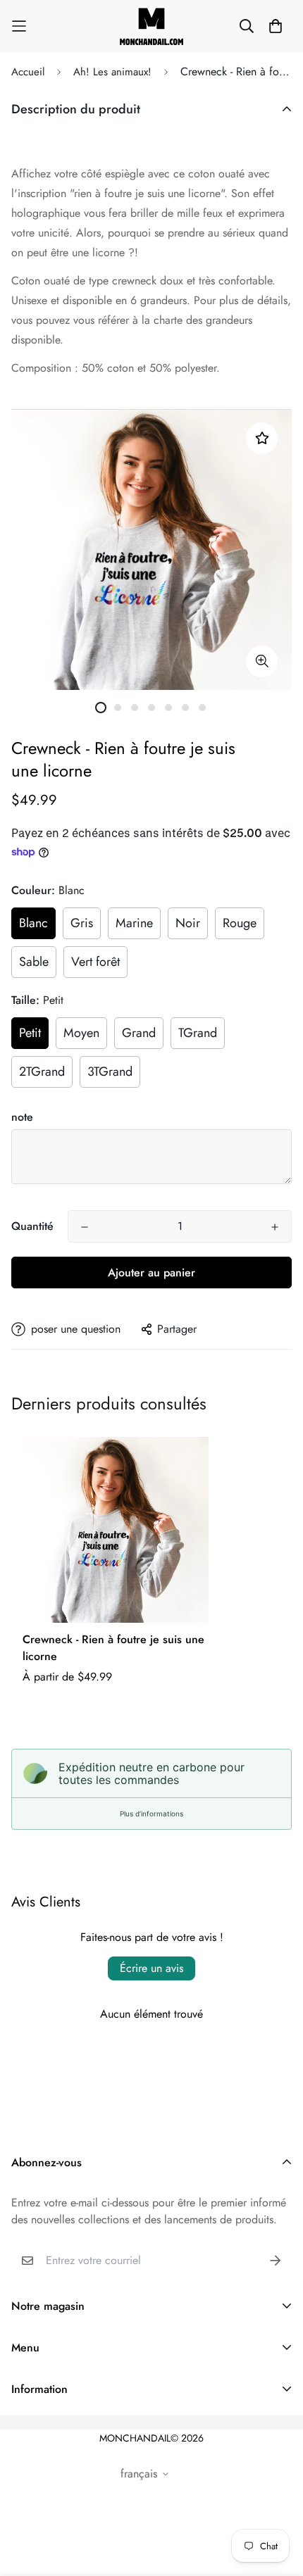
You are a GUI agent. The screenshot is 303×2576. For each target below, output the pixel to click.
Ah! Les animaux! (112, 72)
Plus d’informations (151, 1814)
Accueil (28, 72)
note (22, 1117)
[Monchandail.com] (151, 26)
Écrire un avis (151, 1968)
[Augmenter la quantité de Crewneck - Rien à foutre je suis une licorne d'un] (275, 1227)
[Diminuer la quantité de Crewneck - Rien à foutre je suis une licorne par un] (85, 1227)
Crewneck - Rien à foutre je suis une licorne (113, 1648)
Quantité (32, 1226)
